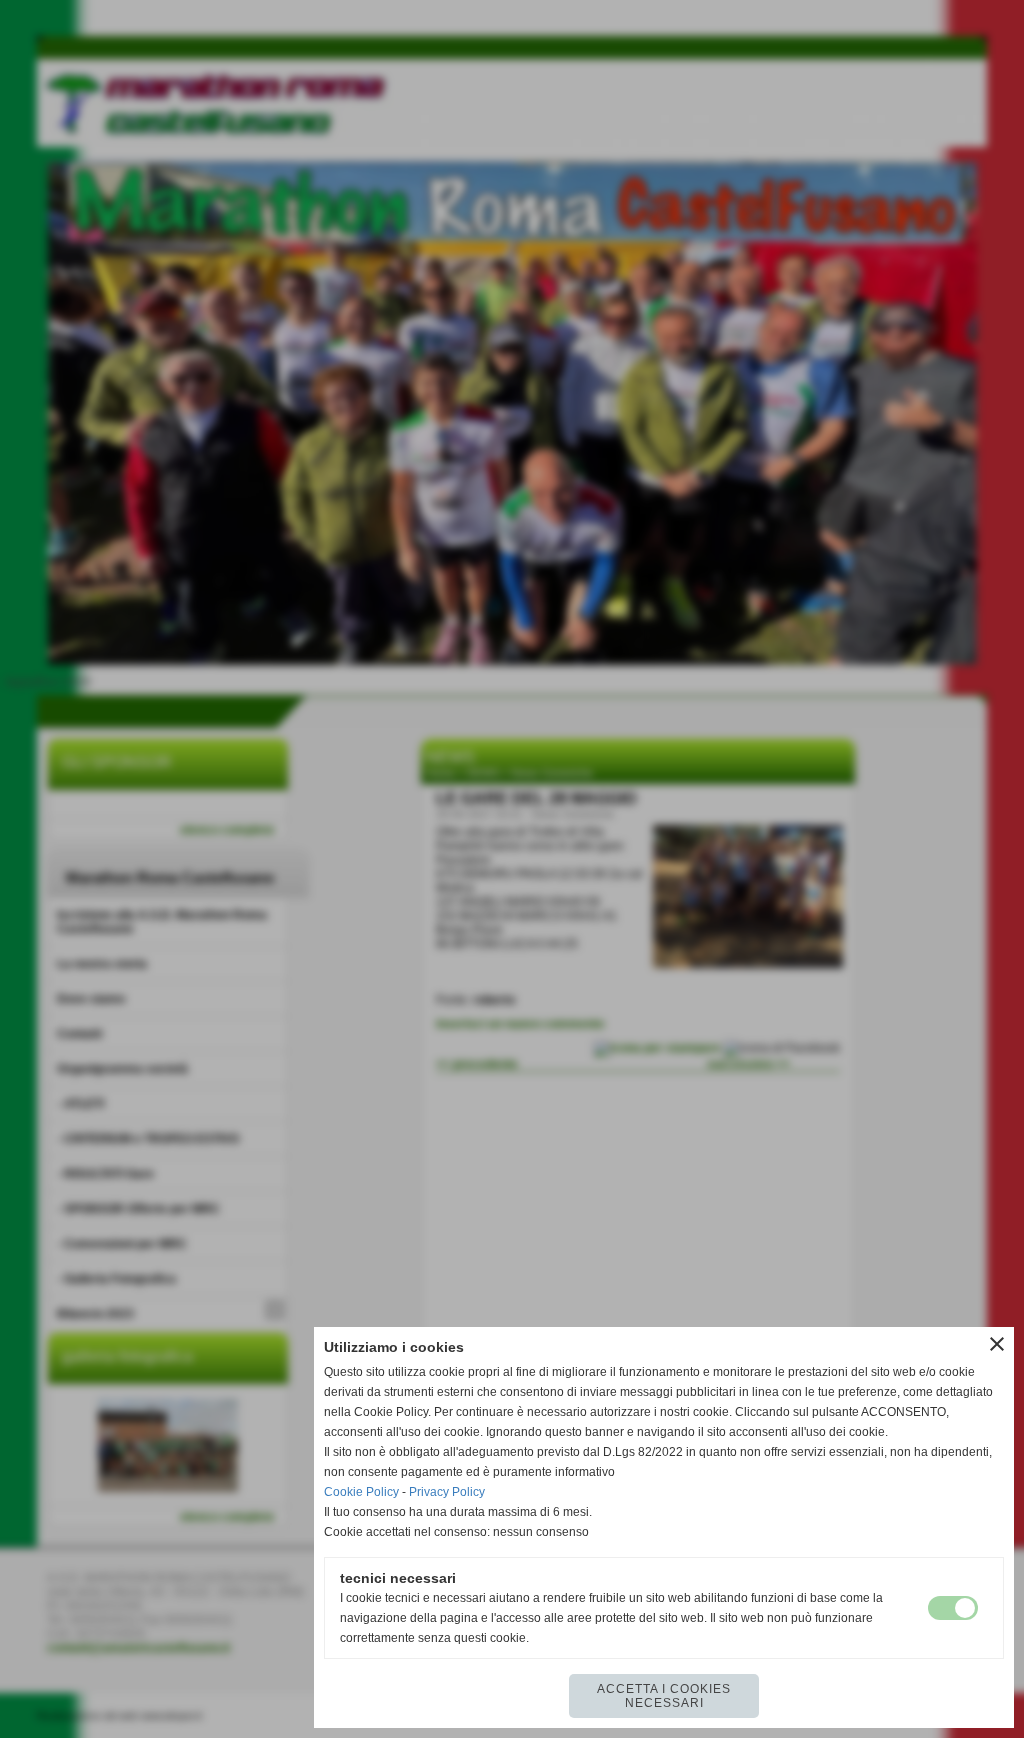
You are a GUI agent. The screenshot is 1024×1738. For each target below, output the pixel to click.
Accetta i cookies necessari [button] (664, 1696)
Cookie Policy (361, 1492)
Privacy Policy (447, 1492)
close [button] (997, 1344)
